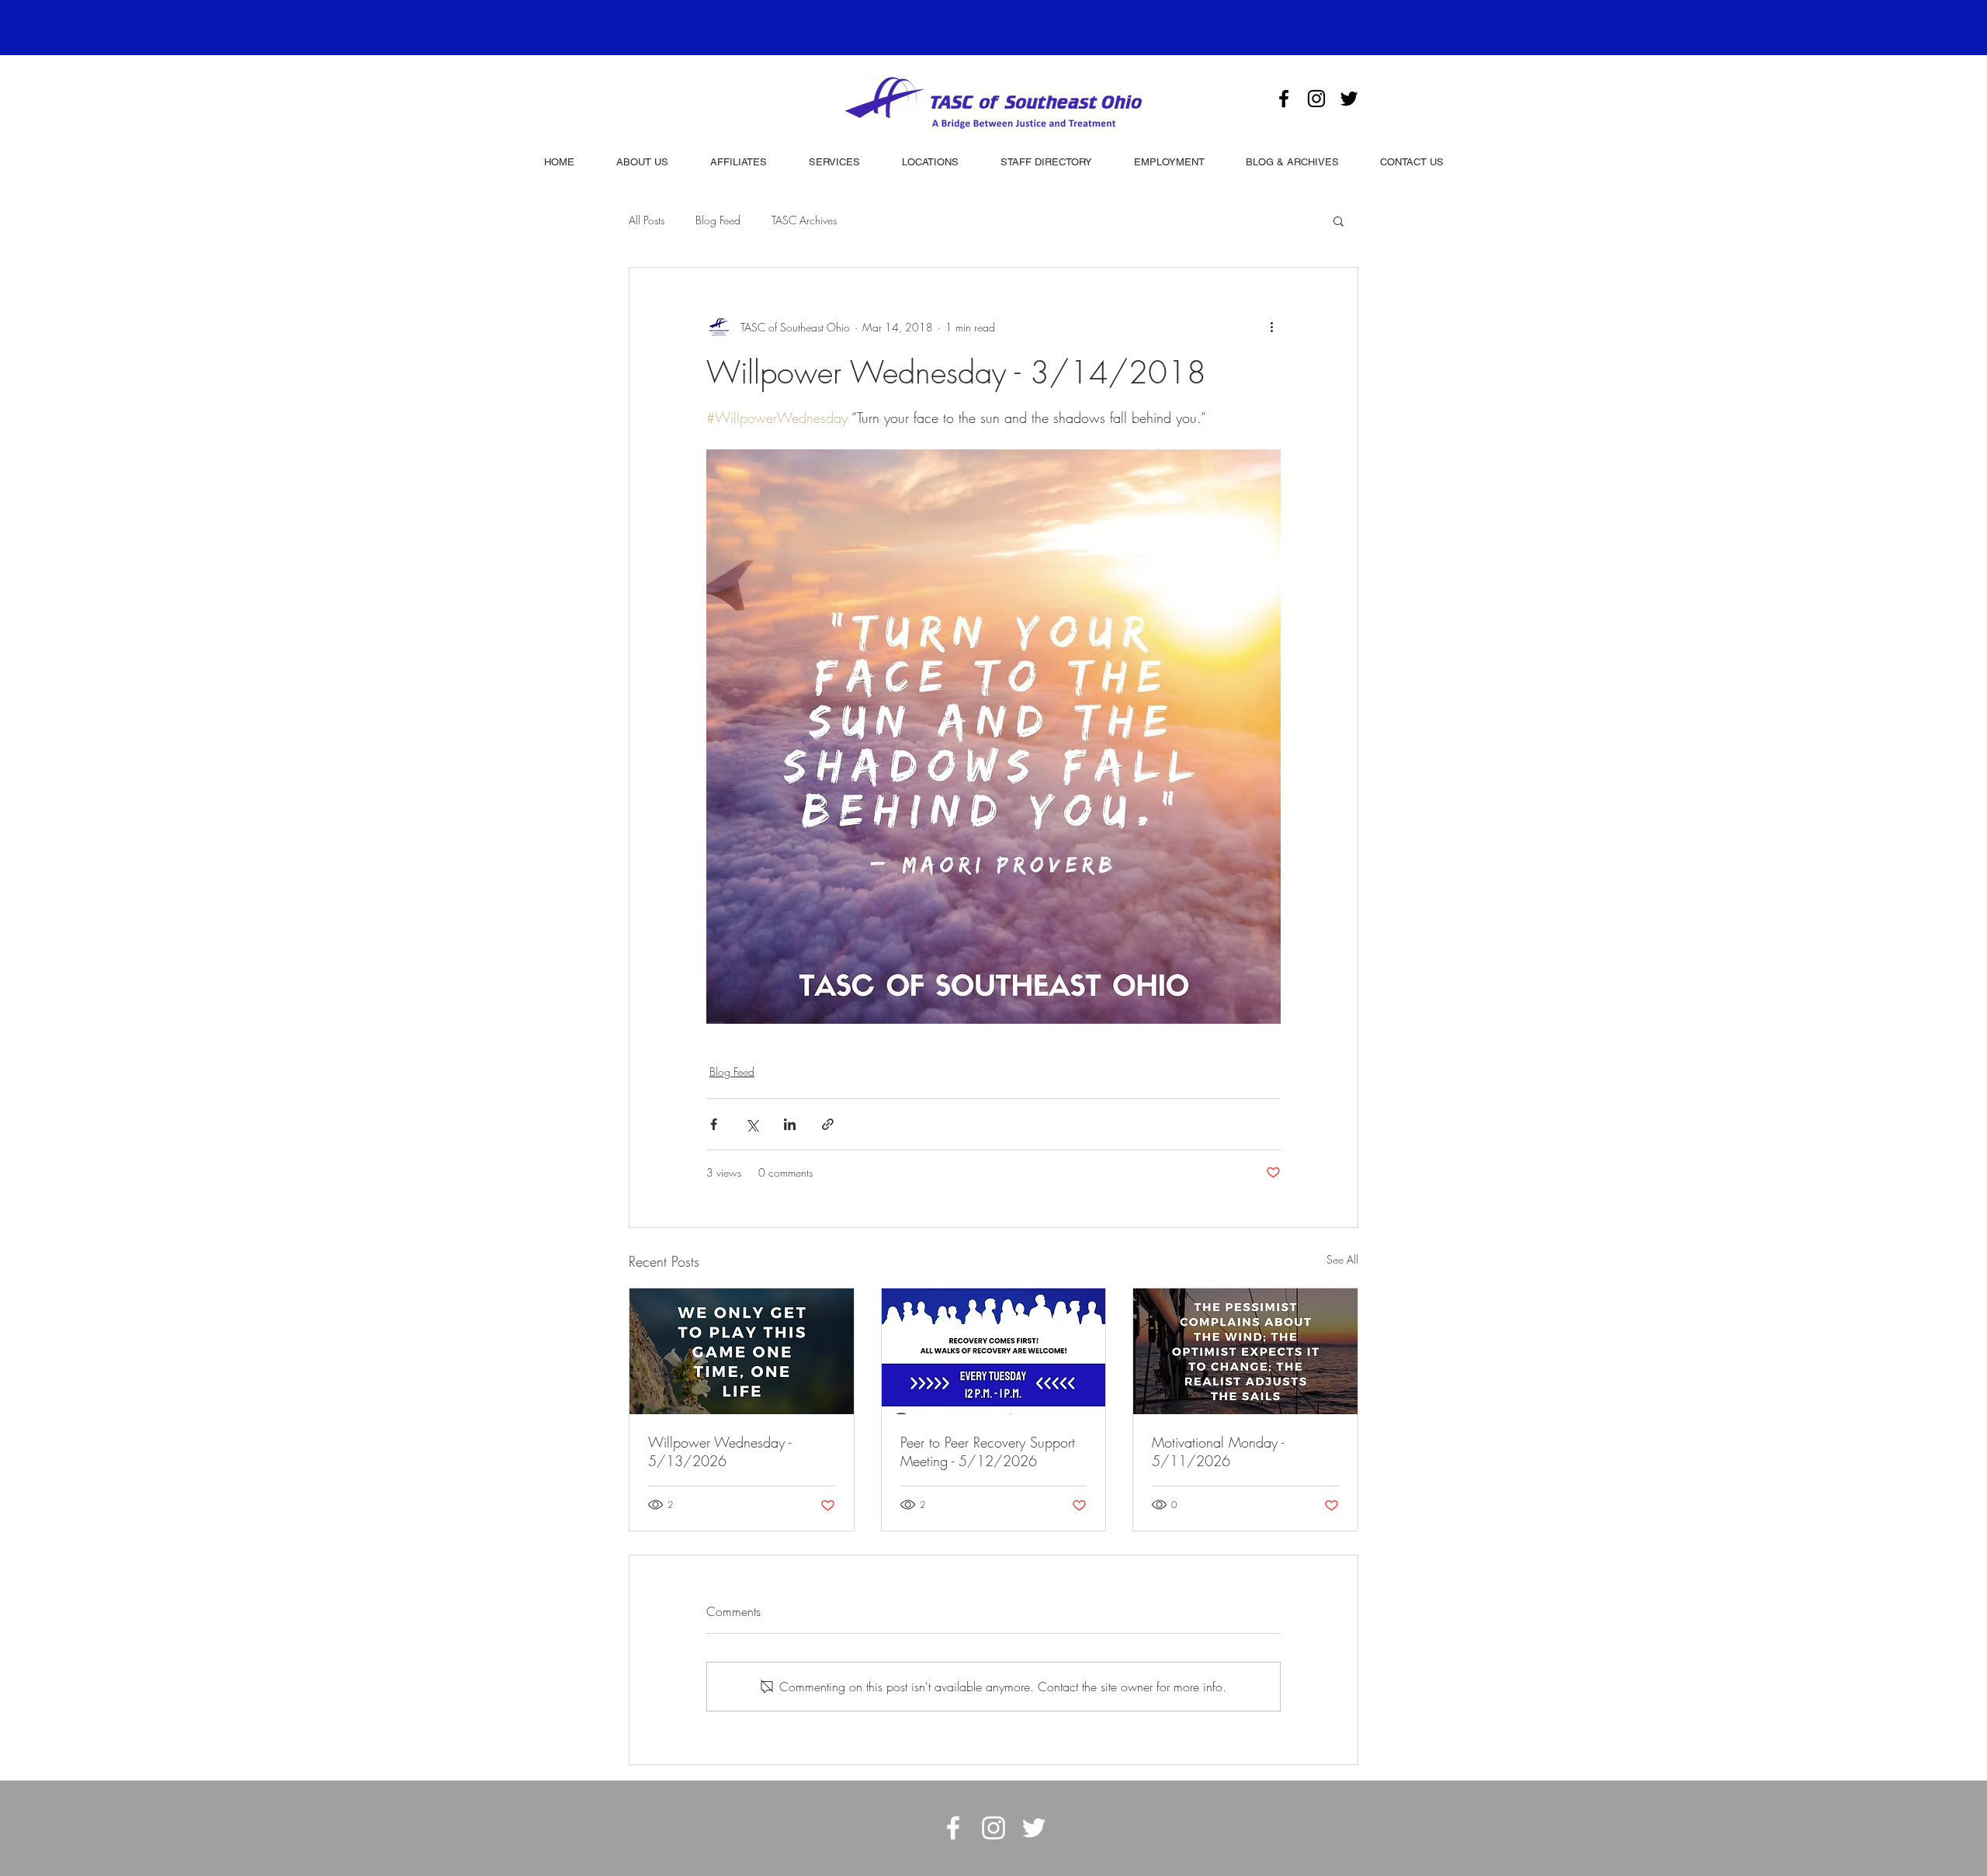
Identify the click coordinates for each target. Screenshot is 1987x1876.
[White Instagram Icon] (993, 1828)
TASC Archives (804, 220)
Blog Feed (718, 220)
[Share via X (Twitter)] (752, 1124)
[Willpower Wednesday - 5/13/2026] (742, 1351)
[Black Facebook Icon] (1284, 99)
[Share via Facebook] (714, 1124)
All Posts (647, 220)
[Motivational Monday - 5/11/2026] (1245, 1351)
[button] (1339, 220)
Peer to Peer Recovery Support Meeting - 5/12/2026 (988, 1451)
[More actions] (1271, 327)
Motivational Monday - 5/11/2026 (1218, 1451)
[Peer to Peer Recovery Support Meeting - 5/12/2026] (994, 1351)
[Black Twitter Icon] (1349, 99)
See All (1342, 1259)
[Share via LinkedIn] (790, 1124)
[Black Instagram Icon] (1316, 99)
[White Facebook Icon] (953, 1828)
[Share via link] (828, 1124)
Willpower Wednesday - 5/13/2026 (720, 1451)
